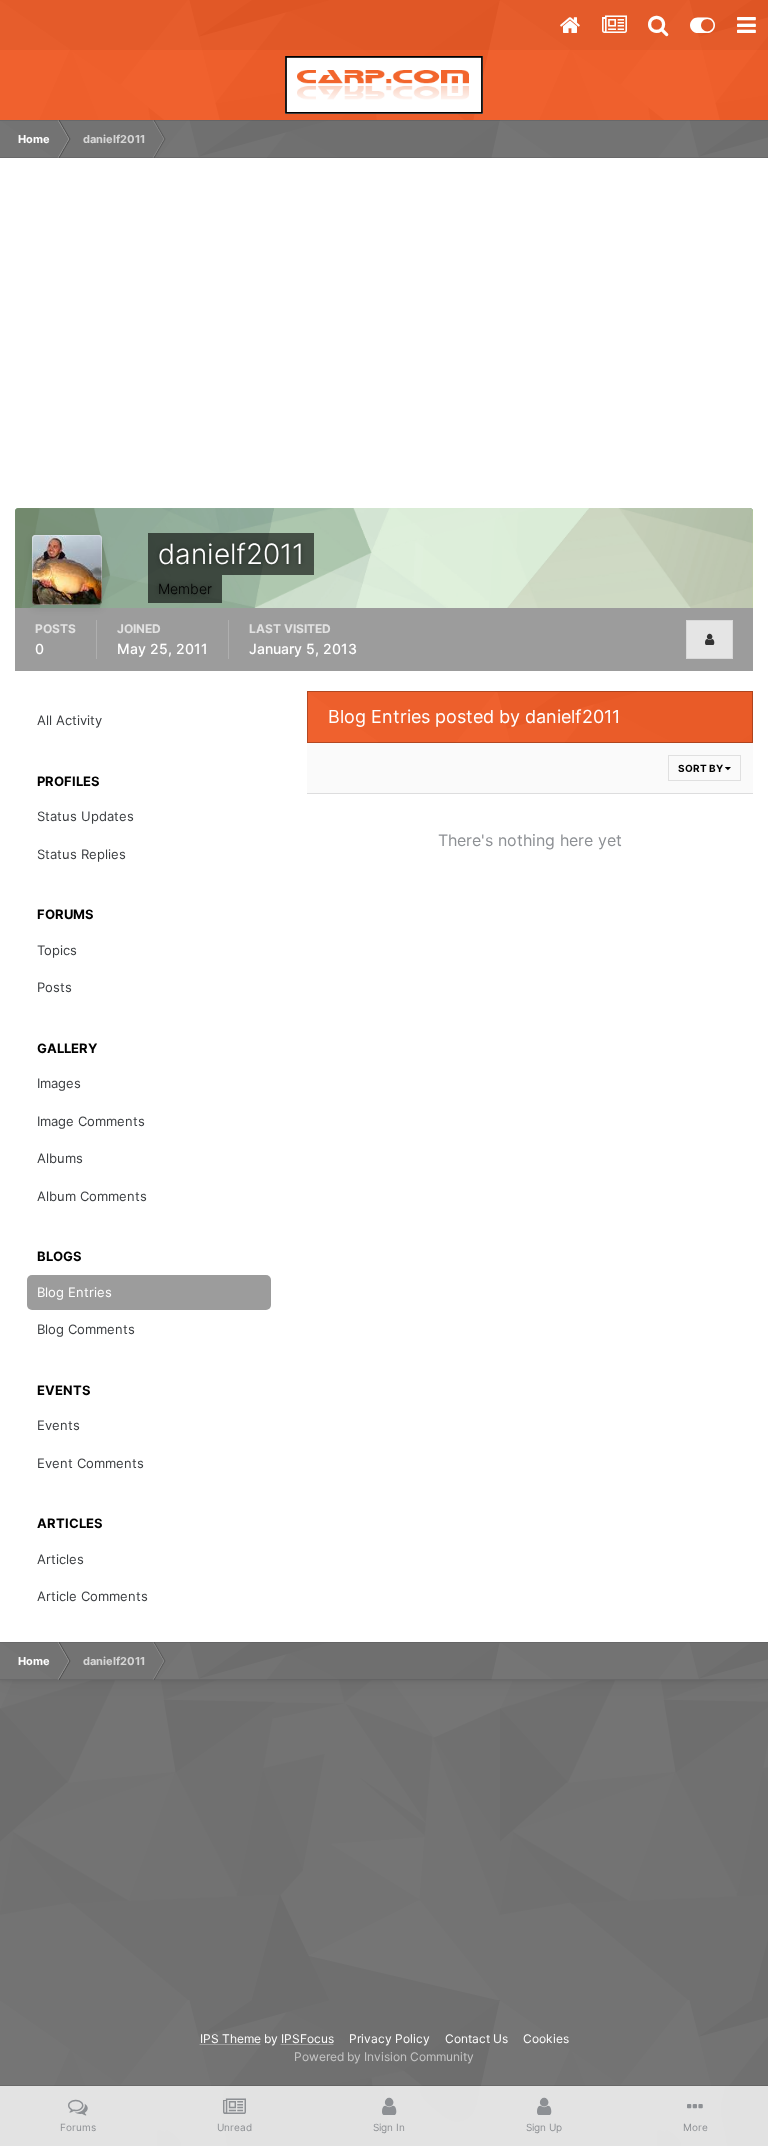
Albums (60, 1158)
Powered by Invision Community (384, 2056)
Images (59, 1083)
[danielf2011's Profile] (709, 639)
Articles (60, 1559)
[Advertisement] (254, 343)
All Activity (69, 720)
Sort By (701, 768)
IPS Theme (230, 2038)
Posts (54, 987)
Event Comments (90, 1463)
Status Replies (81, 854)
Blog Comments (86, 1329)
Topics (57, 950)
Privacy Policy (389, 2038)
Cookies (546, 2038)
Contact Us (476, 2038)
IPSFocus (307, 2038)
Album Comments (92, 1196)
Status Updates (85, 816)
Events (58, 1425)
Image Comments (91, 1121)
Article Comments (92, 1596)
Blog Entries (74, 1292)
